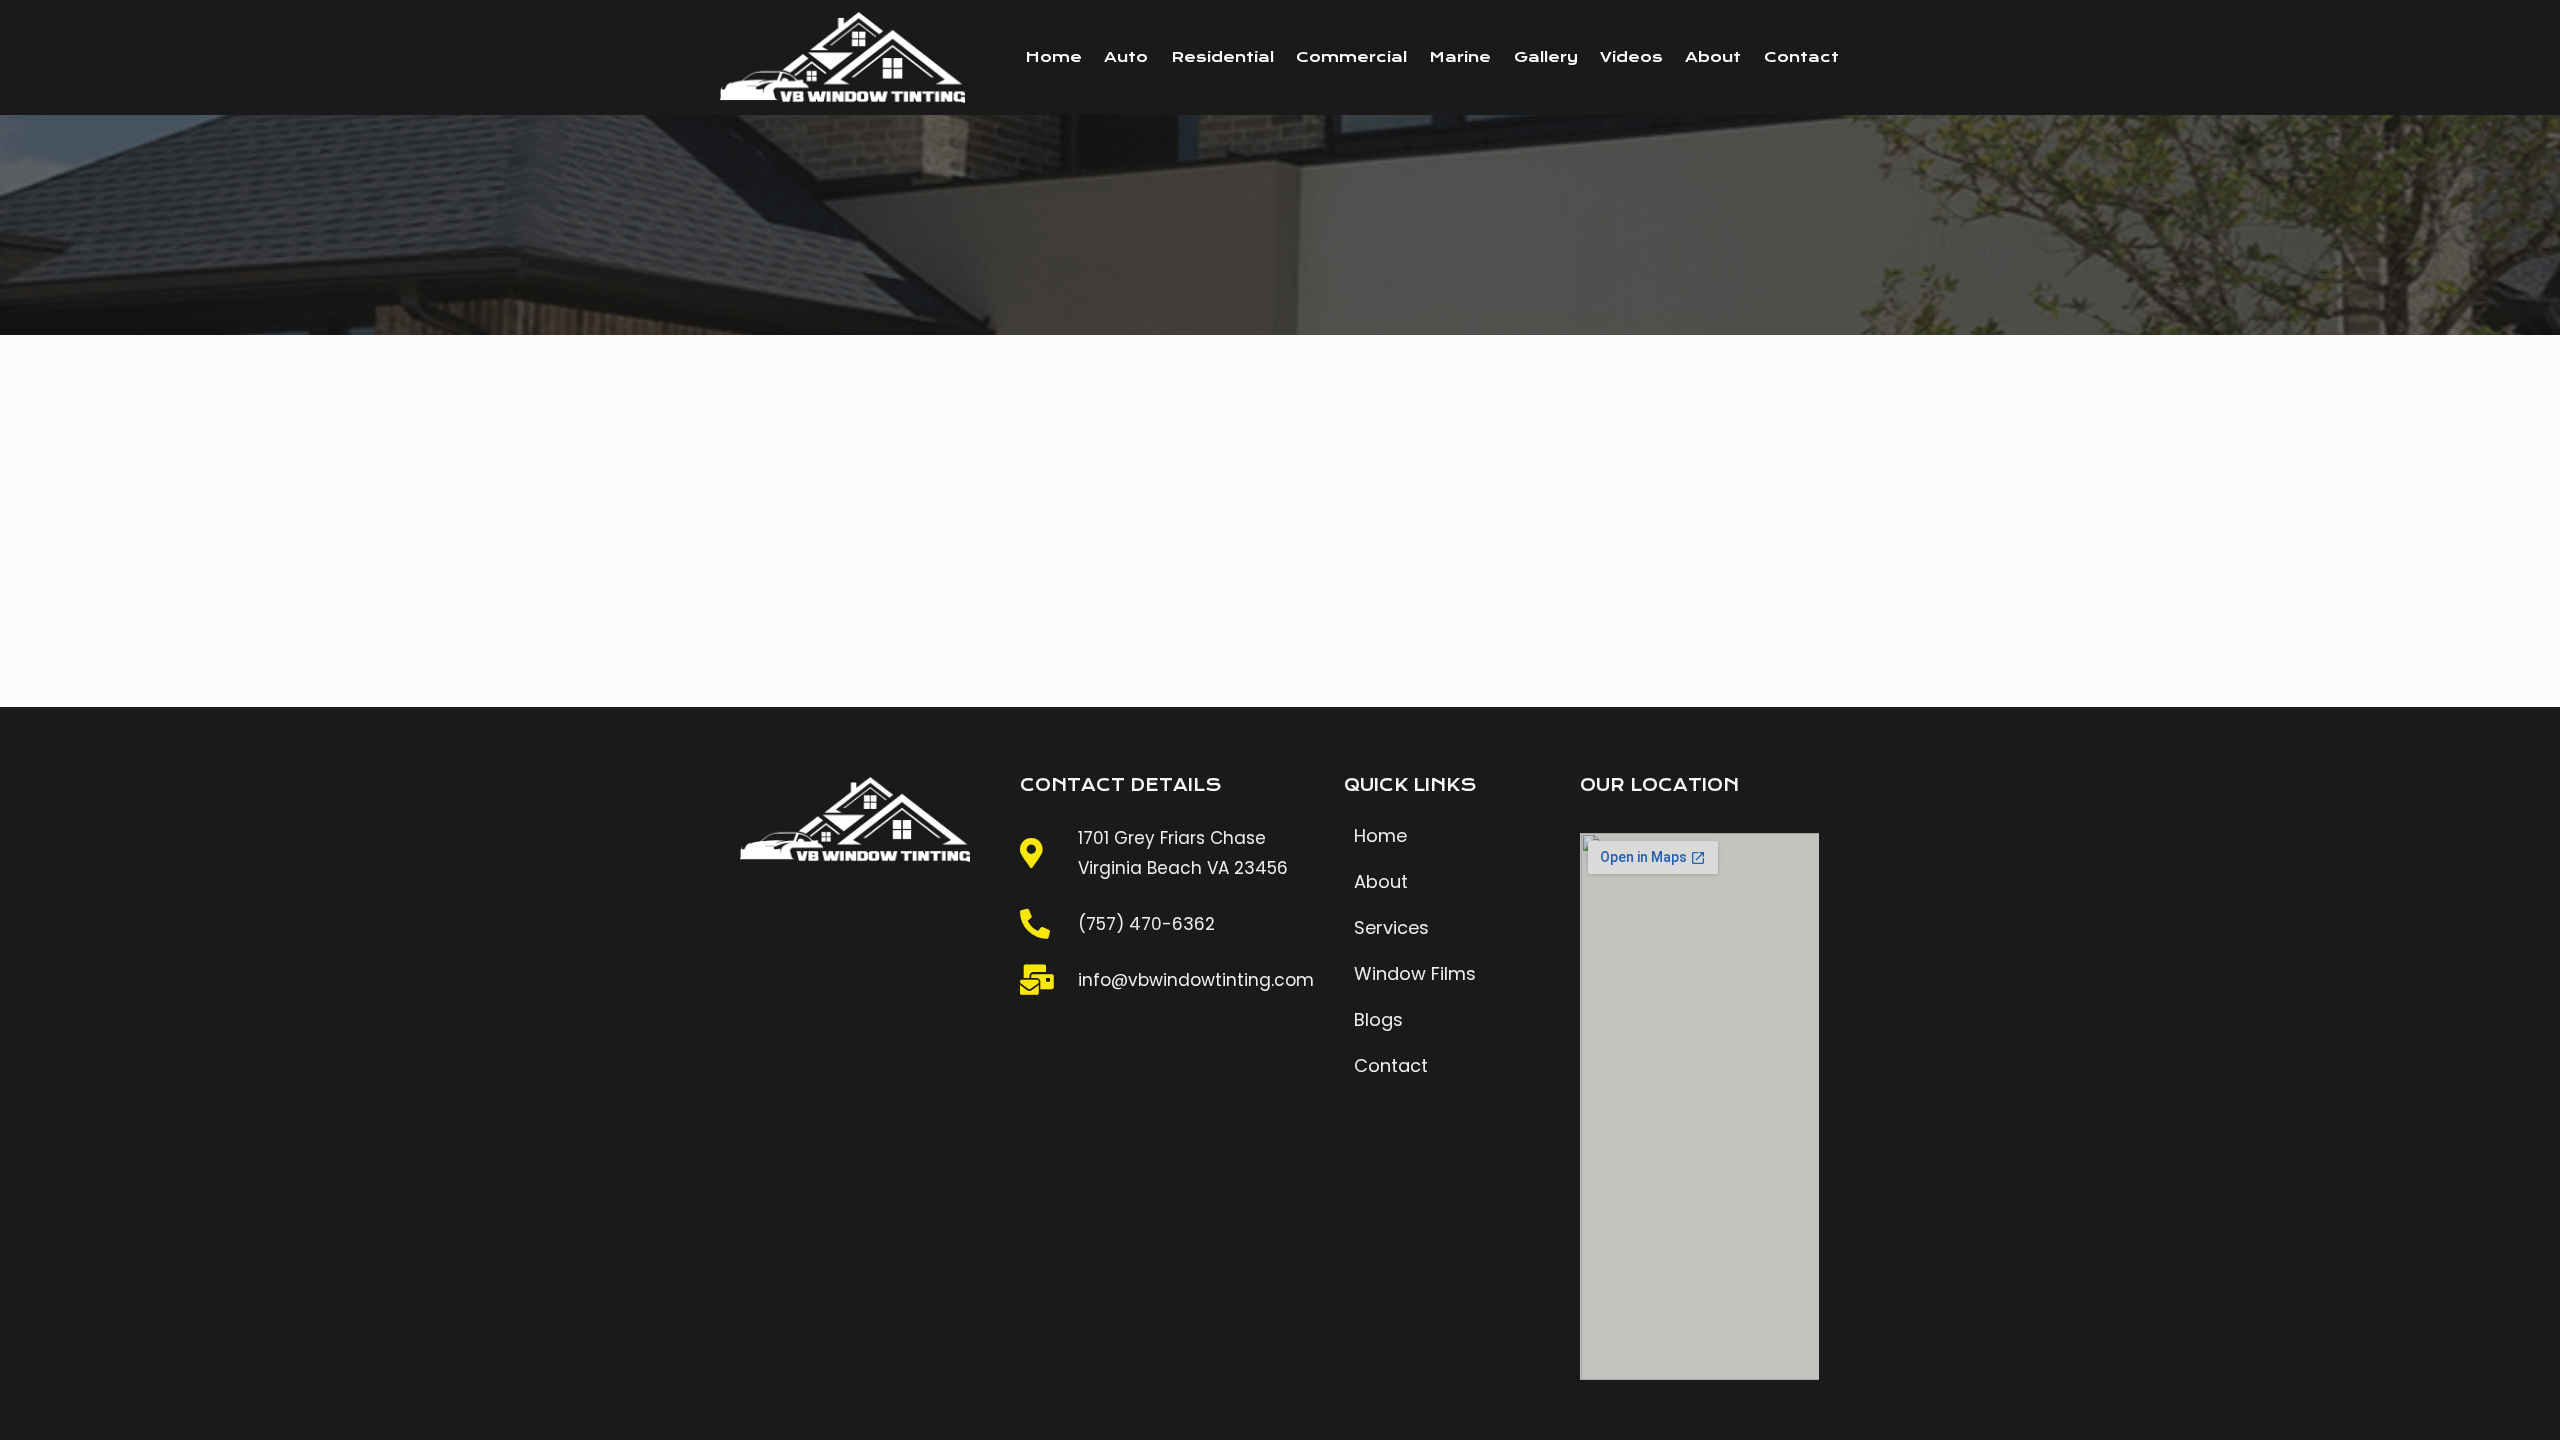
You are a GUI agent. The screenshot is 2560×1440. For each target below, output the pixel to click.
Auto (1126, 57)
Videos (1631, 57)
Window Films (1415, 973)
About (1713, 57)
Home (1053, 57)
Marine (1460, 57)
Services (1391, 927)
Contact (1801, 57)
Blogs (1378, 1019)
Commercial (1351, 57)
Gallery (1546, 57)
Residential (1222, 57)
